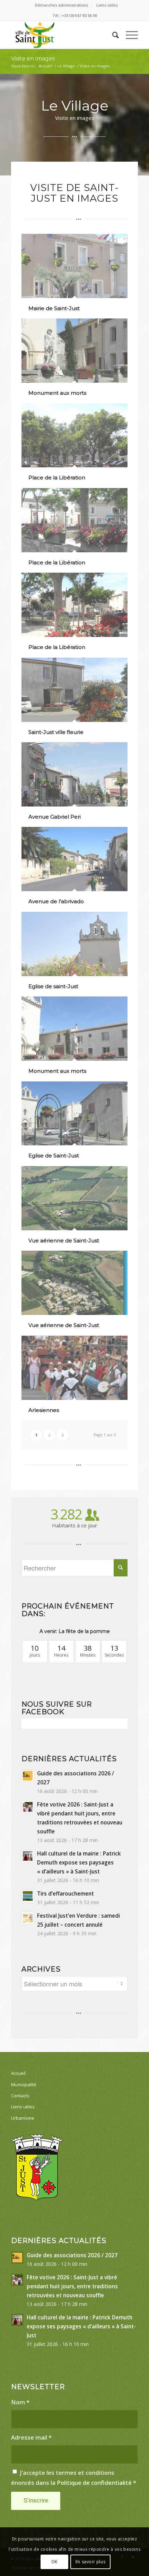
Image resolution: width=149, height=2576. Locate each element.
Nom (20, 2402)
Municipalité (24, 2084)
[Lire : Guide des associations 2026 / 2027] (28, 1776)
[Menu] (128, 35)
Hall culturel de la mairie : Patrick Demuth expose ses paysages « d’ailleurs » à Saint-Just (79, 1862)
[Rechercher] (112, 35)
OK (54, 2562)
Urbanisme (23, 2118)
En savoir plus (90, 2562)
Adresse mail (31, 2437)
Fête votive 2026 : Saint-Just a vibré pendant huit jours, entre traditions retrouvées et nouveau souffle (72, 2286)
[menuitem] (62, 5)
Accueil (18, 2073)
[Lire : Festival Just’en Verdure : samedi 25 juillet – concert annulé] (28, 1918)
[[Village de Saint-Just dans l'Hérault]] (62, 35)
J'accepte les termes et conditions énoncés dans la (74, 2478)
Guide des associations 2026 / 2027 (72, 2255)
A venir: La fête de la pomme (75, 1631)
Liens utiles (107, 5)
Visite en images (33, 59)
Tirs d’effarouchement (65, 1893)
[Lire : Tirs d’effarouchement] (28, 1896)
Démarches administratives (62, 5)
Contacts (20, 2096)
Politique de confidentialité (94, 2483)
